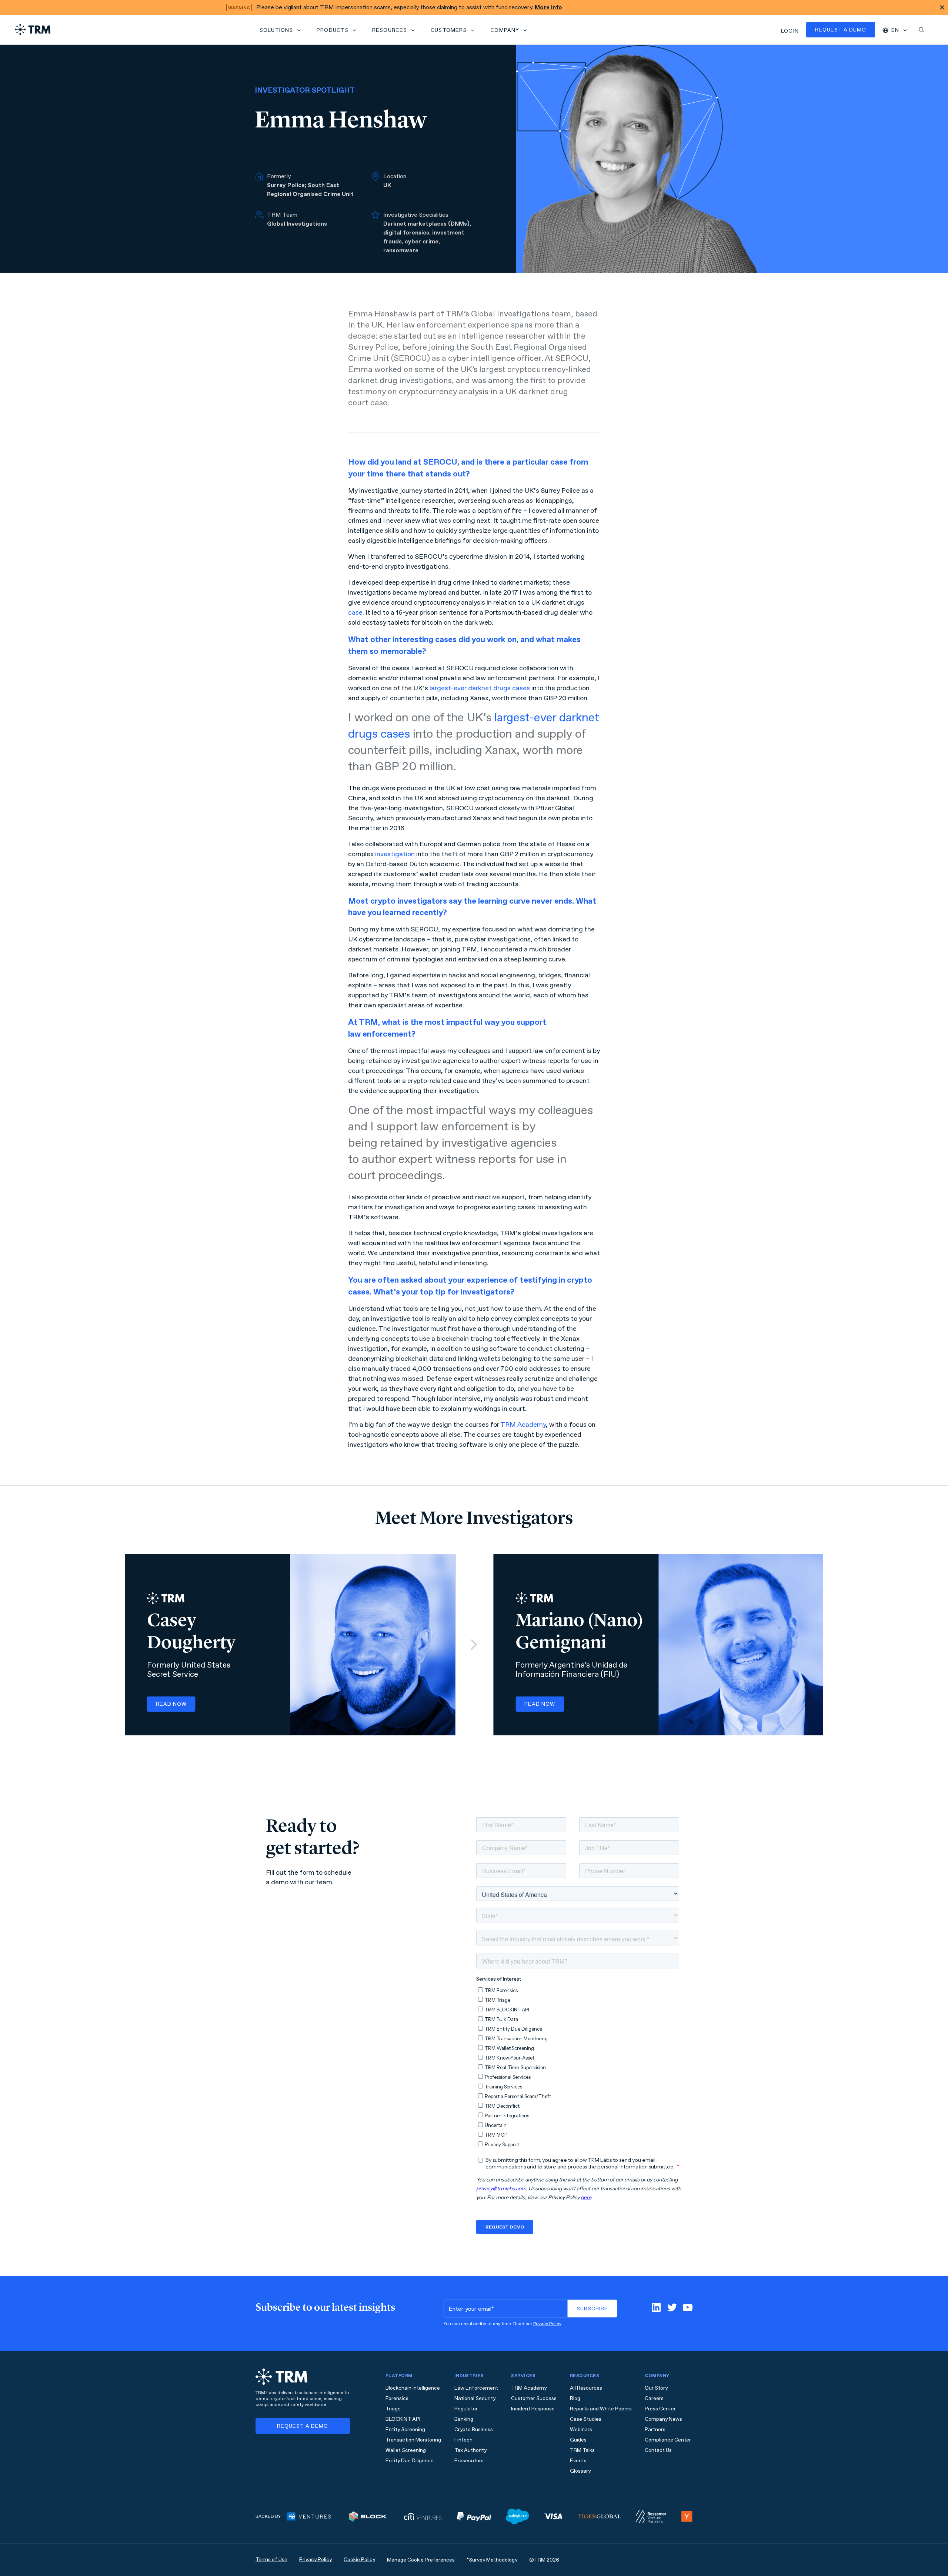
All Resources (586, 2388)
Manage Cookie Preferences (421, 2560)
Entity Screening (405, 2429)
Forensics (397, 2398)
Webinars (581, 2429)
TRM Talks (582, 2450)
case (355, 612)
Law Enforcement (476, 2388)
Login (790, 31)
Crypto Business (474, 2429)
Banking (464, 2419)
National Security (475, 2398)
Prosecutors (469, 2461)
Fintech (463, 2440)
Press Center (660, 2409)
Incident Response (533, 2409)
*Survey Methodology (492, 2560)
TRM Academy (523, 1425)
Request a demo (841, 30)
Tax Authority (470, 2450)
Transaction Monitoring (413, 2440)
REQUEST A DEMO (303, 2426)
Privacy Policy (547, 2324)
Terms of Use (271, 2560)
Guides (578, 2440)
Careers (654, 2398)
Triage (393, 2409)
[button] (281, 30)
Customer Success (534, 2398)
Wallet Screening (406, 2450)
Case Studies (586, 2419)
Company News (663, 2419)
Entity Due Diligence (410, 2461)
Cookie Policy (359, 2560)
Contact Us (658, 2450)
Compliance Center (668, 2440)
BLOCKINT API (403, 2419)
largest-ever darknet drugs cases (480, 688)
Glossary (580, 2471)
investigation (395, 854)
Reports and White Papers (601, 2409)
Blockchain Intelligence (413, 2388)
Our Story (656, 2388)
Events (578, 2461)
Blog (575, 2398)
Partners (655, 2429)
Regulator (466, 2409)
